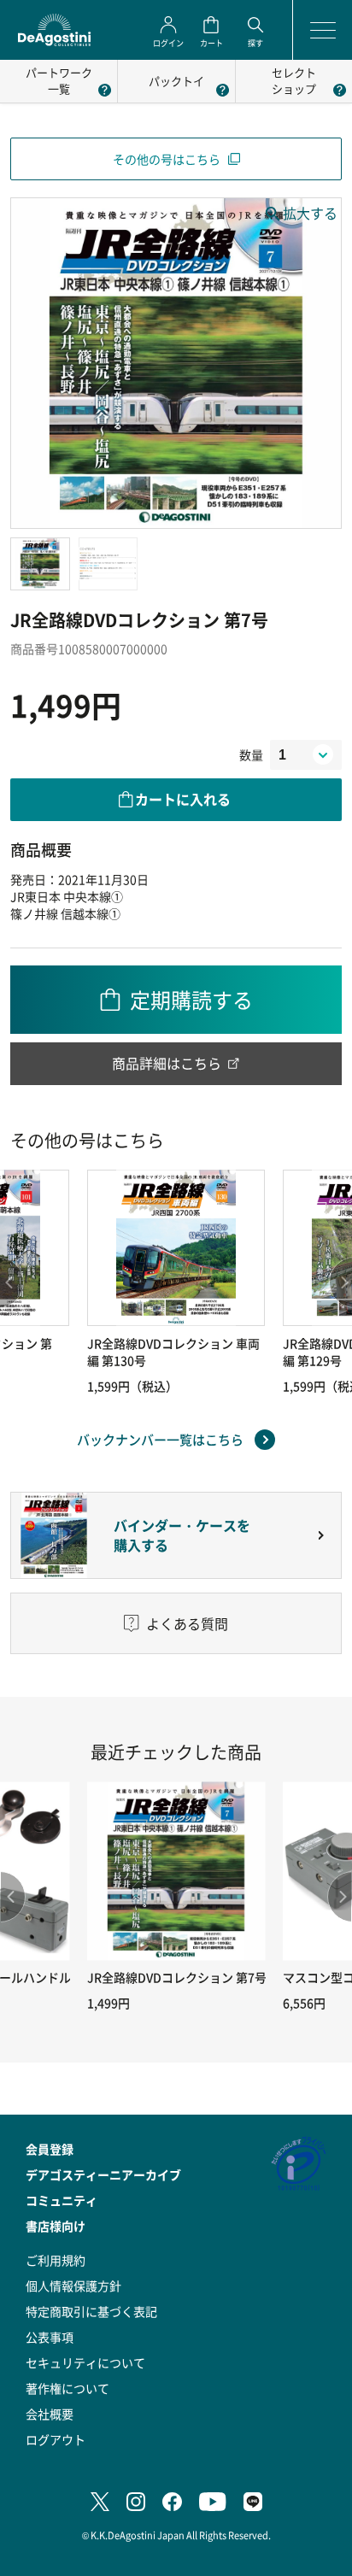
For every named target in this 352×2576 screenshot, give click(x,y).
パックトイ (176, 81)
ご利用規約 (56, 2260)
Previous (13, 1897)
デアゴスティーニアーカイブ (103, 2174)
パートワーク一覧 (59, 80)
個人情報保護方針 (73, 2286)
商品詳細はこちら (167, 1063)
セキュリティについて (85, 2362)
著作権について (67, 2388)
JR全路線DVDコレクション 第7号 (177, 1977)
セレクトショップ (294, 80)
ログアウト (56, 2439)
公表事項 (50, 2337)
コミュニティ (62, 2200)
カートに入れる (183, 799)
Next (339, 1897)
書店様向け (56, 2226)
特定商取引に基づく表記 (91, 2311)
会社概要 (50, 2414)
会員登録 (50, 2149)
